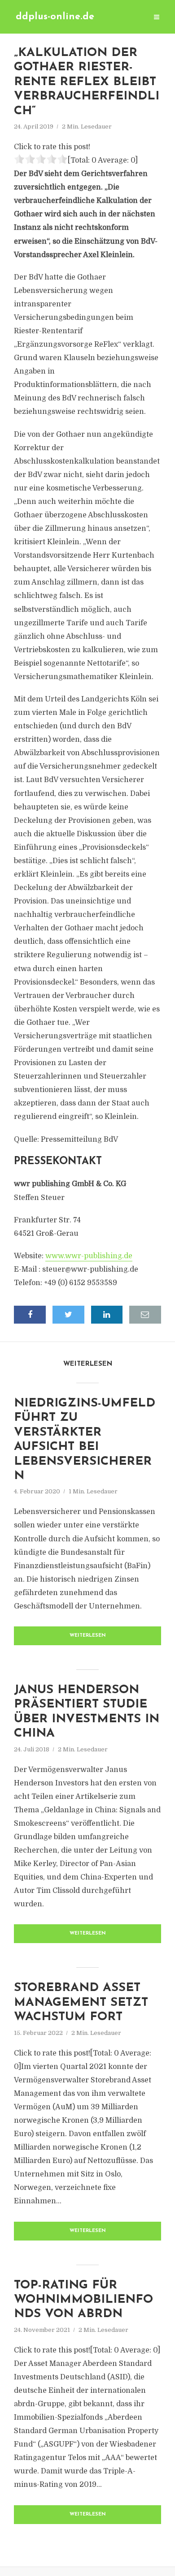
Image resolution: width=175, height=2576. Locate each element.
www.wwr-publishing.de (89, 1256)
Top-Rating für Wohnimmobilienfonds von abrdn (83, 2300)
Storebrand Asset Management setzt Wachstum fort (81, 2003)
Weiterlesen (88, 1636)
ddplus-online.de (55, 17)
